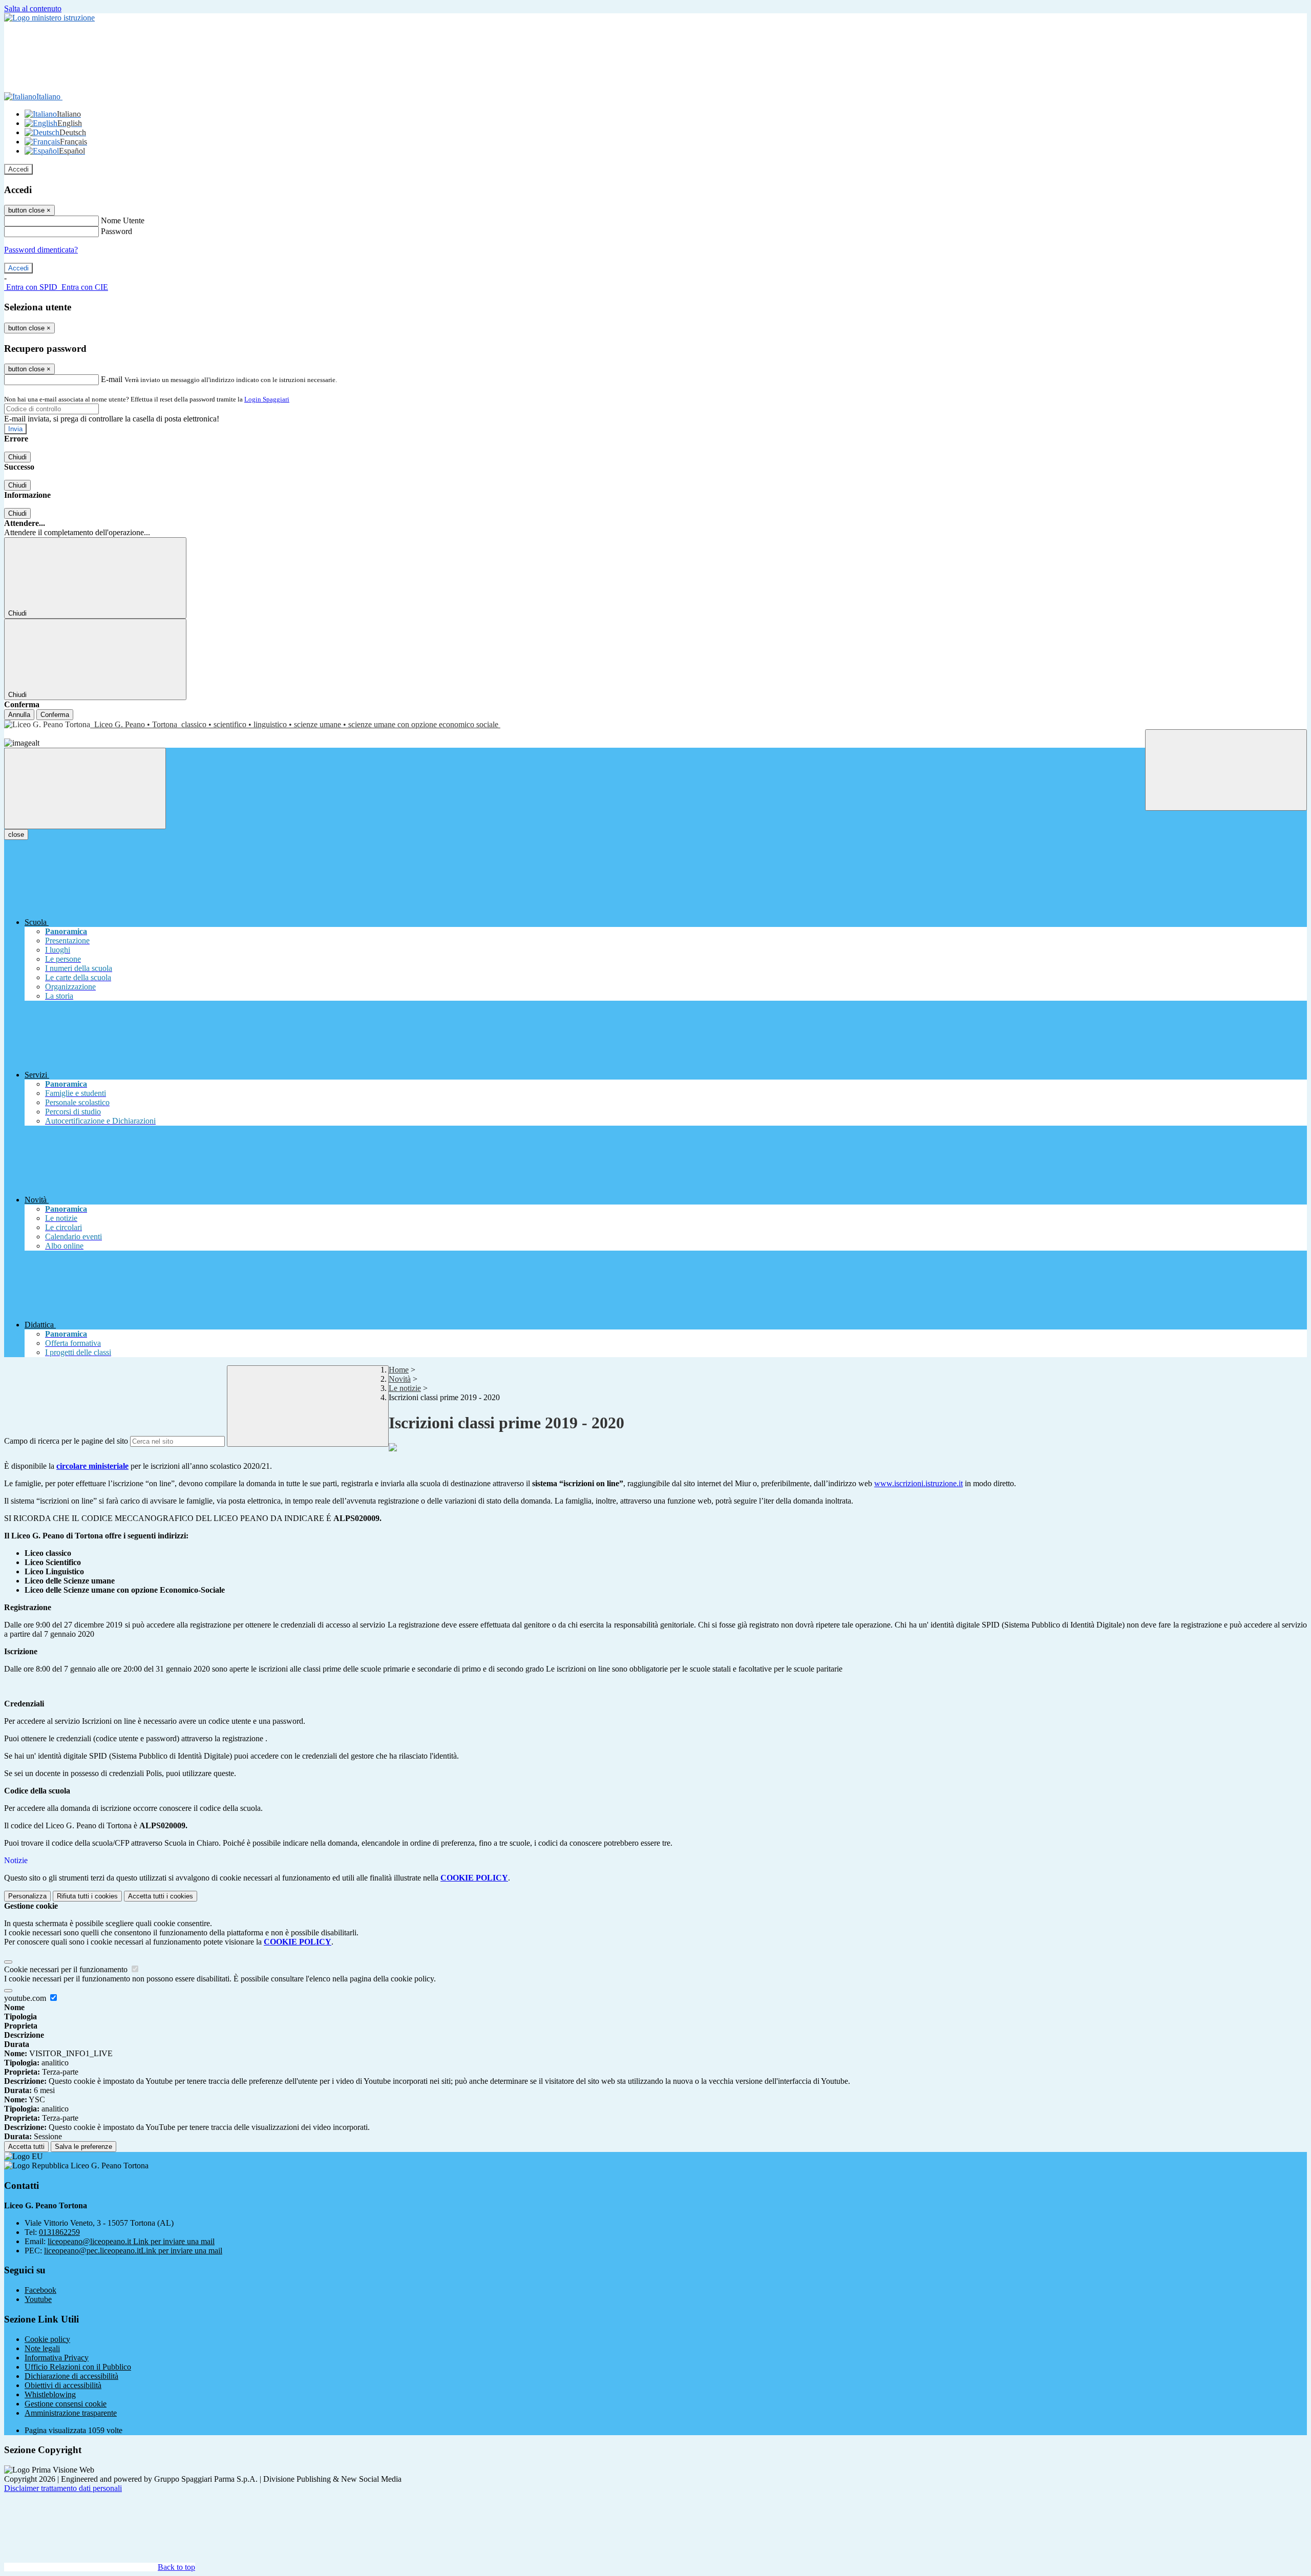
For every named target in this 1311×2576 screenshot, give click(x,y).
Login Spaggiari (267, 399)
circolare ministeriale (92, 1466)
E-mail (112, 379)
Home (399, 1370)
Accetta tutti (161, 1896)
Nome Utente (123, 220)
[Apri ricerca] (1226, 770)
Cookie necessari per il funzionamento (67, 1969)
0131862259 (59, 2232)
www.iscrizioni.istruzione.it (918, 1483)
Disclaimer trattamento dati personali (63, 2488)
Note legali (42, 2348)
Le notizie (405, 1388)
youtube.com (26, 1998)
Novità (400, 1379)
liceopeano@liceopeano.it (131, 2241)
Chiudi (17, 457)
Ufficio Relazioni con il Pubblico (78, 2367)
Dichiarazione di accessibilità (71, 2376)
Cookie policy (47, 2339)
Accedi (18, 169)
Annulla (19, 715)
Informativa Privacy (57, 2358)
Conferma (55, 715)
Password (117, 231)
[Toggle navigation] (85, 788)
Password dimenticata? (41, 250)
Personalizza (27, 1896)
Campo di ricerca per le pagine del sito (66, 1441)
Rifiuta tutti (87, 1896)
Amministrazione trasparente (71, 2413)
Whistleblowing (50, 2394)
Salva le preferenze (83, 2147)
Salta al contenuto (33, 8)
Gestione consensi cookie (66, 2404)
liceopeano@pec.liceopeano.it (133, 2251)
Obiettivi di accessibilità (63, 2385)
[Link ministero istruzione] (49, 18)
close (16, 835)
